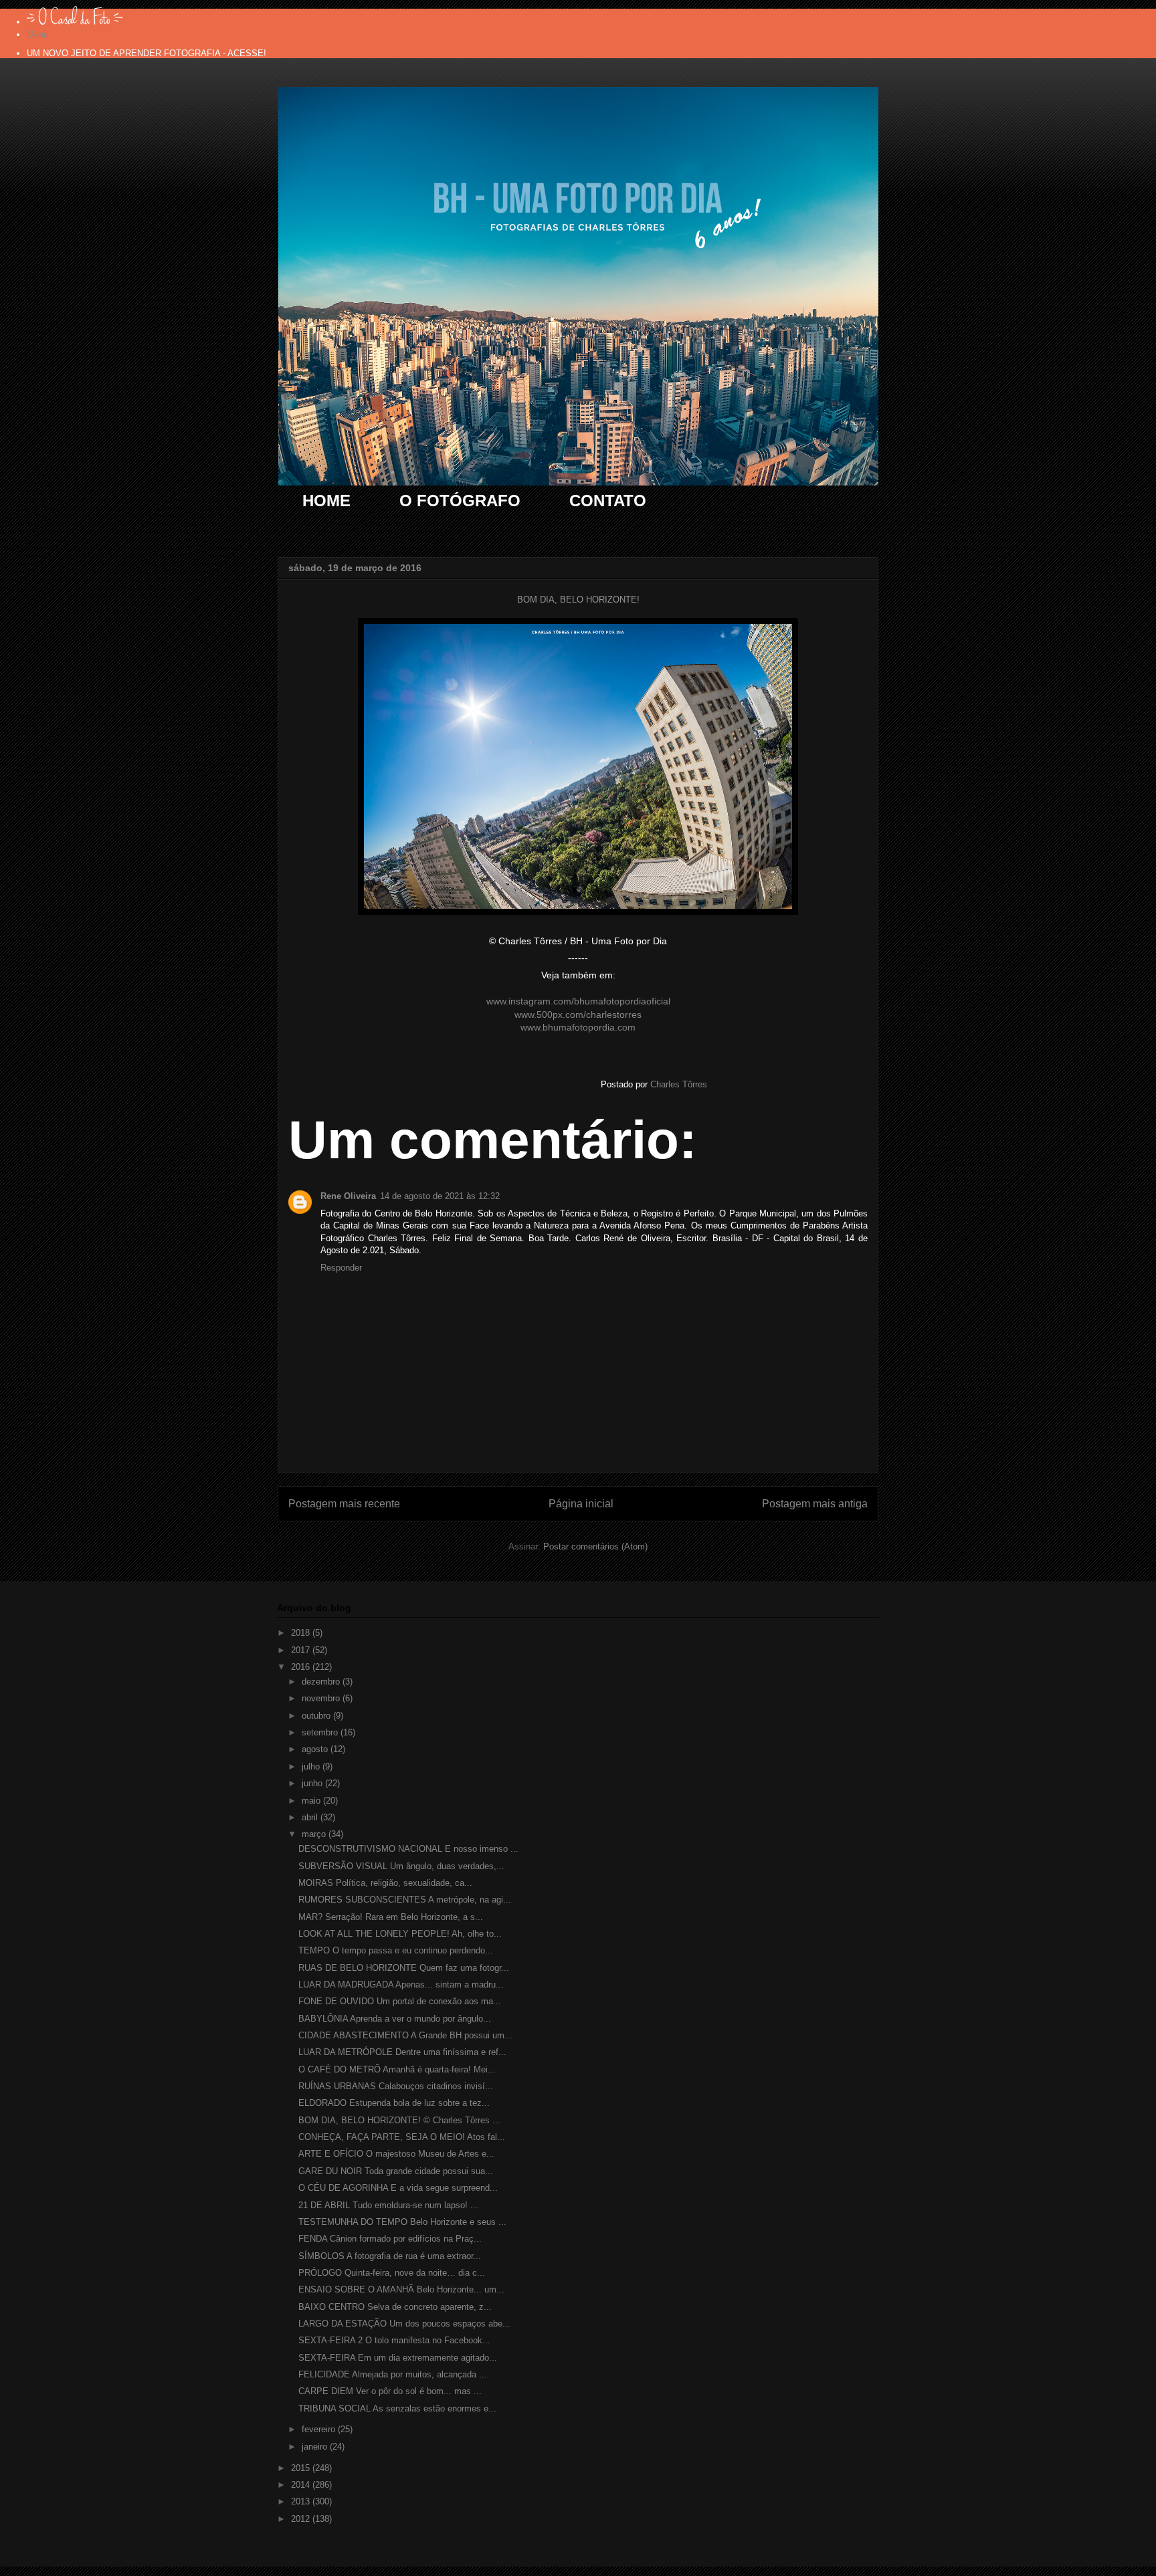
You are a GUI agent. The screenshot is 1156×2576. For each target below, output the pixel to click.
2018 (302, 1633)
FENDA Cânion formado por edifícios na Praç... (390, 2239)
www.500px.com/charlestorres (578, 1014)
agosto (316, 1749)
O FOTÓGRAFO (460, 501)
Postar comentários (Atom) (595, 1546)
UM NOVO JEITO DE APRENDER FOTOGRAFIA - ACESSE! (147, 53)
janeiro (316, 2447)
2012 (302, 2519)
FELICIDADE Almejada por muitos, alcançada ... (393, 2374)
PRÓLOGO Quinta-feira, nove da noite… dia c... (392, 2273)
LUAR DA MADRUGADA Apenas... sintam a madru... (401, 1984)
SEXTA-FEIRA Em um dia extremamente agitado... (398, 2358)
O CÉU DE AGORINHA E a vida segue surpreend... (398, 2188)
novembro (322, 1698)
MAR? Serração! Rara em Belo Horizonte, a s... (391, 1917)
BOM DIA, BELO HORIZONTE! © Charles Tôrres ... (399, 2120)
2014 (302, 2485)
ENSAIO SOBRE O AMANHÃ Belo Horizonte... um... (401, 2289)
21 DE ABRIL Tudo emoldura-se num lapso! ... (388, 2205)
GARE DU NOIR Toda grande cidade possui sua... (396, 2171)
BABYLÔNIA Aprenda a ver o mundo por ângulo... (395, 2019)
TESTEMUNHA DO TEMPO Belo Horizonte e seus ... (402, 2222)
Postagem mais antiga (815, 1504)
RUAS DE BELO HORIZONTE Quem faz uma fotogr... (404, 1968)
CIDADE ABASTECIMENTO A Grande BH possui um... (405, 2035)
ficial (661, 1001)
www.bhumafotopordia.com (578, 1027)
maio (312, 1801)
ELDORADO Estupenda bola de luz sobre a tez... (394, 2103)
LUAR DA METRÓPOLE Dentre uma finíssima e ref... (402, 2052)
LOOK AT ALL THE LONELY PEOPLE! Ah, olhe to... (400, 1934)
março (315, 1834)
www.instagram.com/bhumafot (550, 1001)
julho (312, 1766)
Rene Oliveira (348, 1196)
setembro (321, 1732)
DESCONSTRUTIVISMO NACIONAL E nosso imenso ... (408, 1849)
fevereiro (320, 2429)
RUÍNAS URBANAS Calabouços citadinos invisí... (396, 2086)
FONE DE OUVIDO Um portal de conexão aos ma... (400, 2001)
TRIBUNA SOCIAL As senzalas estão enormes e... (397, 2408)
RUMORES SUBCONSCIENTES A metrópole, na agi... (405, 1900)
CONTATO (608, 501)
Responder (341, 1268)
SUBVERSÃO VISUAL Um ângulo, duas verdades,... (401, 1866)
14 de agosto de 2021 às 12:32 (440, 1196)
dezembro (322, 1682)
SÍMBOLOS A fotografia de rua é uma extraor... (390, 2256)
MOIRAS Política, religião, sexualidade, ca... (385, 1883)
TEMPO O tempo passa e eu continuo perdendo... (396, 1950)
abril (311, 1817)
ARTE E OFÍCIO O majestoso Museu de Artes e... (396, 2154)
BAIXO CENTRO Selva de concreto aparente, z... (395, 2307)
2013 (302, 2501)
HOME (326, 501)
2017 (302, 1650)
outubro (317, 1716)
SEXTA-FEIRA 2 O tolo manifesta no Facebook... (394, 2340)
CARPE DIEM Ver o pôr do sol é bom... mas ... (390, 2391)
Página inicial (581, 1504)
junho (313, 1783)
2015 (302, 2468)
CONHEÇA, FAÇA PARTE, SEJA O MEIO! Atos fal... (402, 2137)
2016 (302, 1667)
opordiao (633, 1001)
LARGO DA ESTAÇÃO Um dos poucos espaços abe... (404, 2324)
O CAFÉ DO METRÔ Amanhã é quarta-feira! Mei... (397, 2069)
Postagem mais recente (344, 1504)
